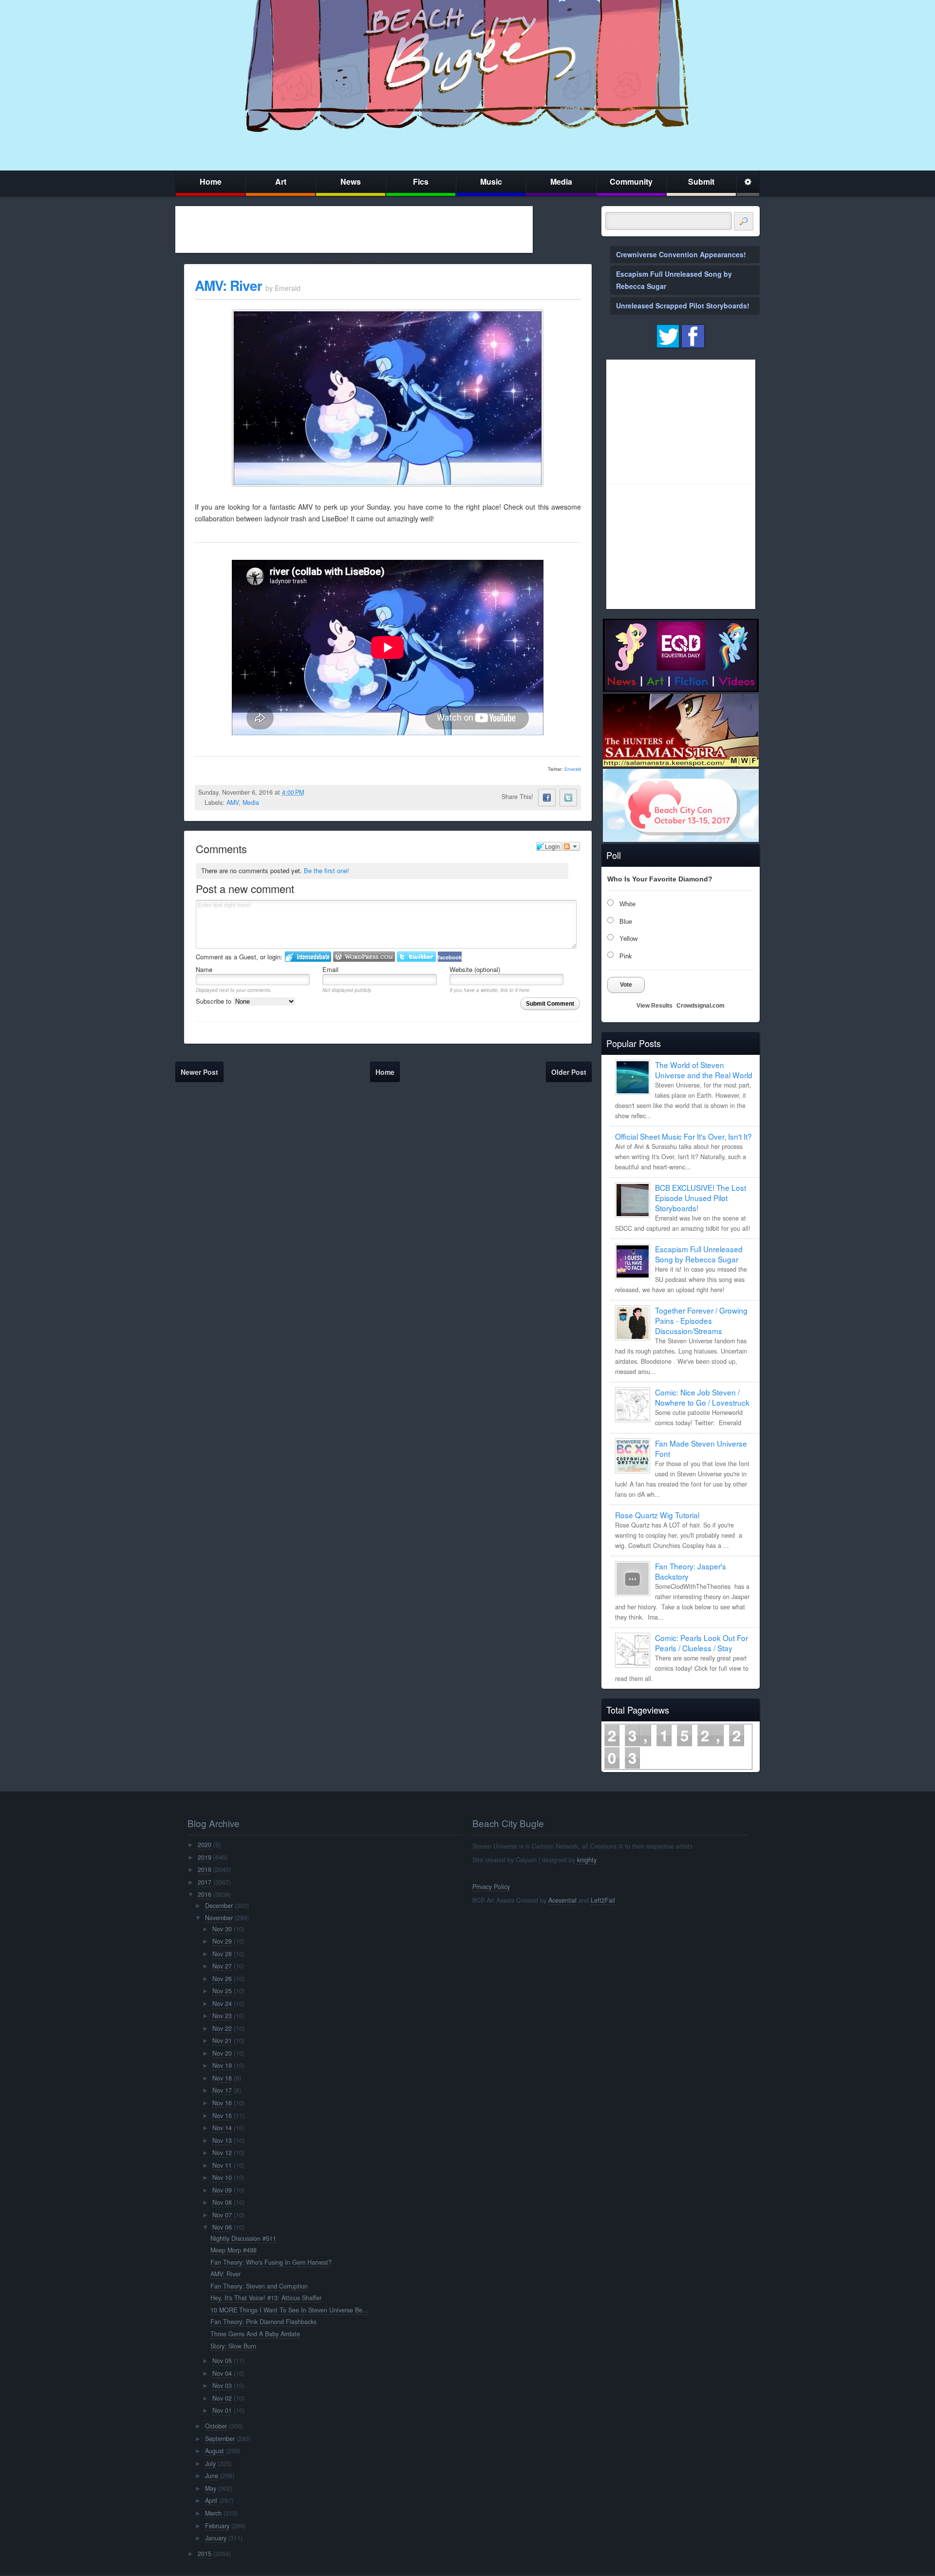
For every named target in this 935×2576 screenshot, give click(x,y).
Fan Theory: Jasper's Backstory (691, 1571)
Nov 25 (222, 1991)
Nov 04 (222, 2373)
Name (204, 969)
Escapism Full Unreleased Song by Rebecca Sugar (699, 1254)
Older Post (569, 1072)
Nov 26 (222, 1979)
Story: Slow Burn (233, 2346)
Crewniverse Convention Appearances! (681, 254)
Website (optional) (475, 969)
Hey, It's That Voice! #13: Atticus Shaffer (266, 2298)
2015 (205, 2554)
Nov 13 (222, 2140)
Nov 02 (222, 2398)
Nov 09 (222, 2190)
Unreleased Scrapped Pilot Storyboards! (683, 305)
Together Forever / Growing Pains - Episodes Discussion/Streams (701, 1320)
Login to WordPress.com (364, 957)
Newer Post (199, 1072)
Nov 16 (222, 2103)
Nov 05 (222, 2361)
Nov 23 (222, 2016)
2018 (205, 1870)
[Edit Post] (312, 792)
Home (211, 181)
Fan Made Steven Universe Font (701, 1448)
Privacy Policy (491, 1887)
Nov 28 (222, 1954)
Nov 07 (222, 2215)
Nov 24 (222, 2004)
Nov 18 (222, 2078)
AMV (233, 802)
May (211, 2488)
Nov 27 (222, 1966)
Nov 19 (222, 2065)
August (215, 2451)
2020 (205, 1845)
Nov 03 (222, 2385)
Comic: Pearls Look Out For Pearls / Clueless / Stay (701, 1643)
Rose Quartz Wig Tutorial (657, 1515)
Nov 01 (222, 2410)
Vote (626, 985)
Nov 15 (222, 2116)
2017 (205, 1882)
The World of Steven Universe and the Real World (704, 1070)
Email (330, 969)
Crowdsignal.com (701, 1006)
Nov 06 (222, 2227)
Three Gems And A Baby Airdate (255, 2334)
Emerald (573, 769)
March (213, 2513)
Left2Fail (603, 1900)
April (211, 2500)
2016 (205, 1894)
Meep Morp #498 (234, 2250)
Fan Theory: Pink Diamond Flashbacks (263, 2322)
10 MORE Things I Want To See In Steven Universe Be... (289, 2310)
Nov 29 (222, 1941)
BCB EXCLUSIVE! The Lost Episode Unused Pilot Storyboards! (701, 1198)
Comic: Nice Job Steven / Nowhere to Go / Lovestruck (702, 1397)
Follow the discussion (571, 846)
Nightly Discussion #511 (243, 2238)
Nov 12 (222, 2153)
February (217, 2526)
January (216, 2538)
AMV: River (228, 285)
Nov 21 (222, 2041)
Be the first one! (327, 870)
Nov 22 (222, 2028)
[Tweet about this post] (568, 798)
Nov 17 (222, 2090)
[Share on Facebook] (547, 798)
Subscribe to (215, 1001)
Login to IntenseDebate (308, 957)
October (216, 2426)
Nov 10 (222, 2177)
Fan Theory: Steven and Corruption (259, 2286)
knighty (587, 1860)
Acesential (562, 1900)
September (220, 2439)
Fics (421, 181)
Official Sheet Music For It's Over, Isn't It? (683, 1136)
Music (491, 181)
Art (281, 181)
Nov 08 (222, 2202)
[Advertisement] (354, 229)
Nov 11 (222, 2165)
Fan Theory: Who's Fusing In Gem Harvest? (271, 2262)
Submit (701, 181)
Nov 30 (222, 1929)
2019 (205, 1857)
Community (631, 181)
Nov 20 (222, 2053)
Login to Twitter (416, 957)
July (210, 2463)
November (219, 1918)
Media (561, 181)
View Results (654, 1006)
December (219, 1906)
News (351, 181)
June (212, 2476)
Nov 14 (222, 2128)
